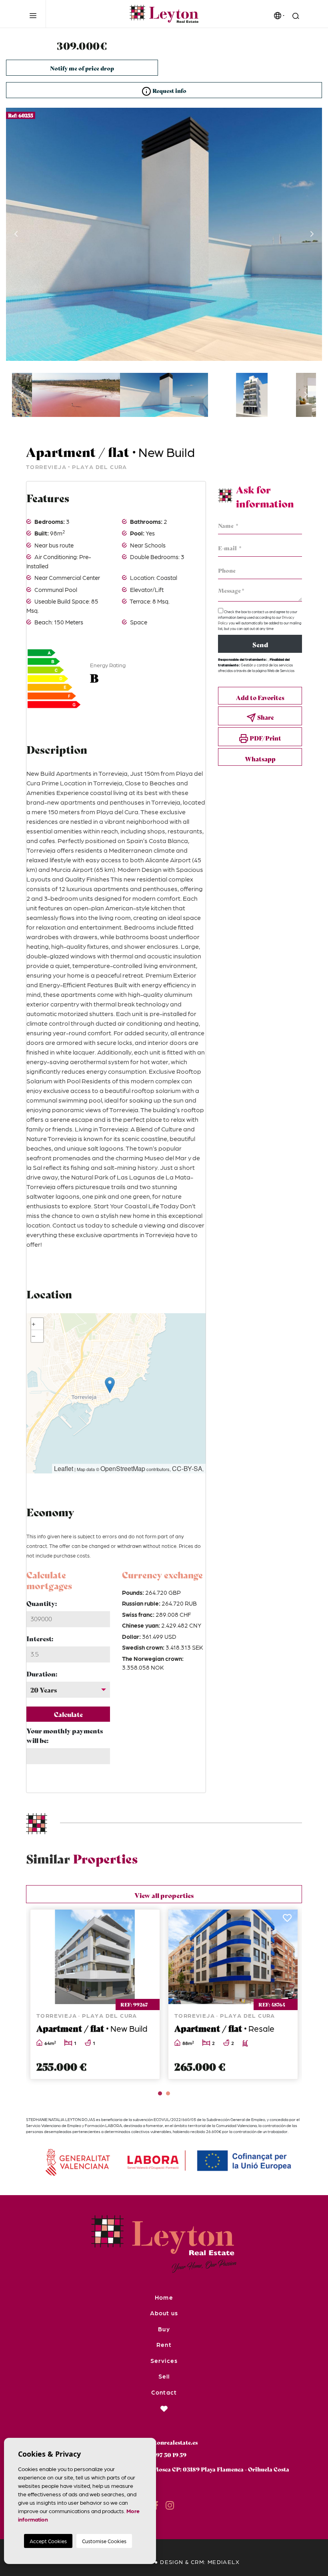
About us (164, 2313)
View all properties (164, 1895)
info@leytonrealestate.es (164, 2442)
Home (164, 2297)
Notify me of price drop (82, 68)
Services (164, 2361)
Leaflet (64, 1468)
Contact (164, 2392)
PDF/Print (265, 738)
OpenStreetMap (123, 1468)
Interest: (40, 1638)
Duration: (42, 1673)
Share (265, 717)
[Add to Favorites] (107, 1920)
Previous (16, 234)
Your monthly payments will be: (65, 1735)
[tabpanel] (191, 1994)
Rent (164, 2345)
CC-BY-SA (187, 1468)
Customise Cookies (104, 2541)
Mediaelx (224, 2562)
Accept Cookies (48, 2541)
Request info (169, 91)
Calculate (68, 1714)
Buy (164, 2329)
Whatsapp (260, 759)
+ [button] (34, 1324)
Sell (164, 2376)
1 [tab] (160, 2093)
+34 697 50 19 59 (164, 2455)
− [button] (34, 1336)
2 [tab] (168, 2093)
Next (312, 234)
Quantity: (42, 1603)
